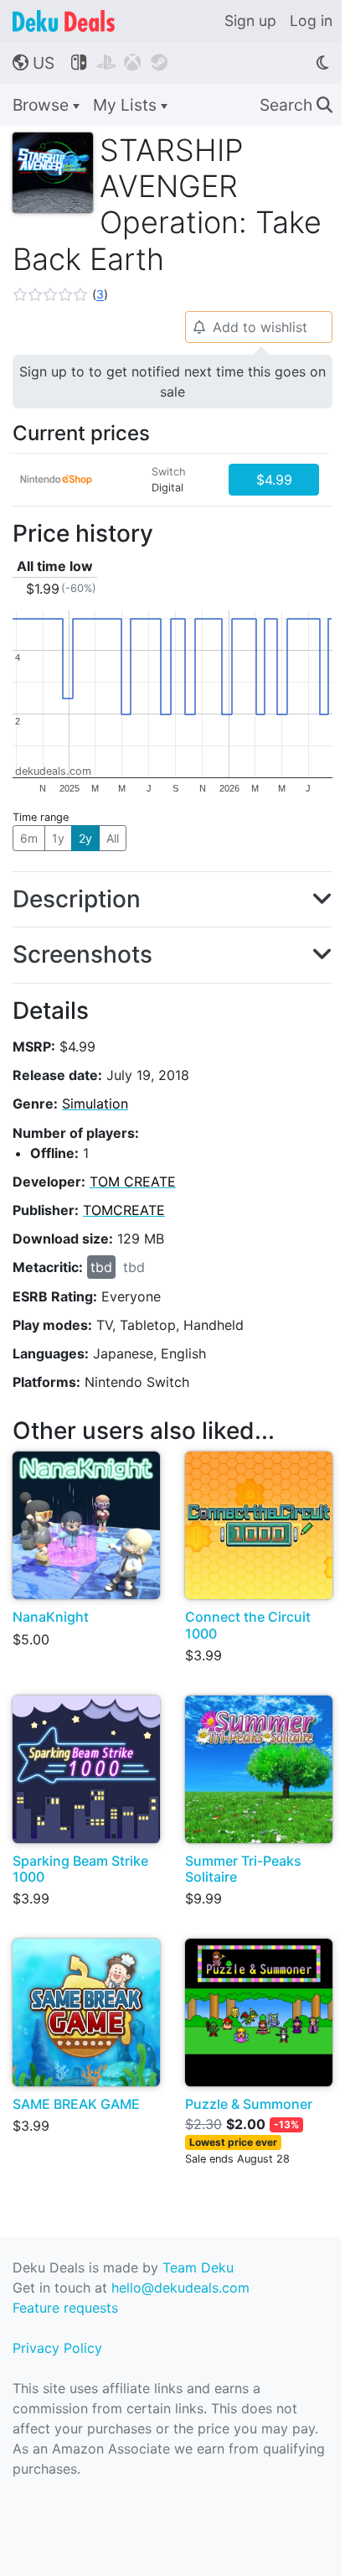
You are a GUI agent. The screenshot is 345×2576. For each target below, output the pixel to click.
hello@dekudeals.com (180, 2288)
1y (58, 838)
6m (29, 838)
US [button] (33, 63)
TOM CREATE (133, 1182)
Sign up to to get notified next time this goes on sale (172, 382)
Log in (311, 21)
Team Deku (198, 2267)
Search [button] (296, 105)
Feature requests (65, 2308)
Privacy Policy (57, 2348)
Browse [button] (43, 105)
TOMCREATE (124, 1210)
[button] (60, 294)
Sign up (250, 21)
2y (85, 838)
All (113, 838)
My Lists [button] (127, 105)
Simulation (95, 1104)
